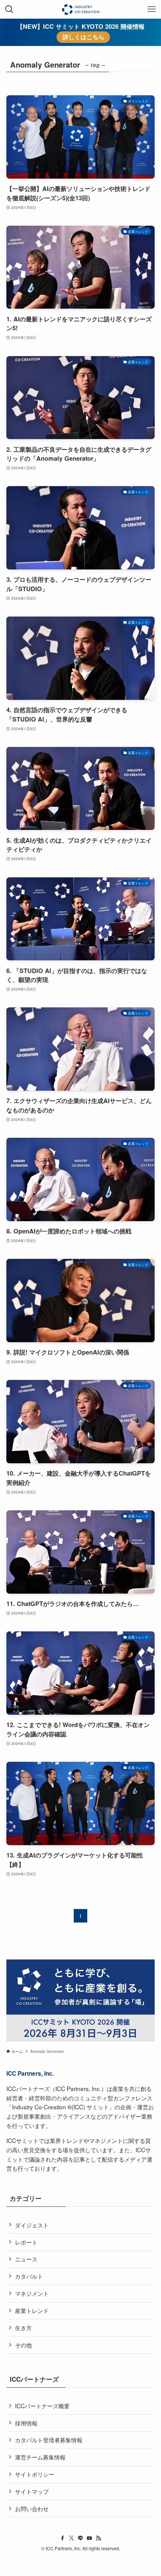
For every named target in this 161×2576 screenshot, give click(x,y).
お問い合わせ (32, 2508)
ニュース (26, 2259)
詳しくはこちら (83, 37)
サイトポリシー (35, 2474)
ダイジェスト (32, 2225)
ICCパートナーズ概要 (42, 2406)
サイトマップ (32, 2491)
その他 (23, 2345)
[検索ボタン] (9, 9)
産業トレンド (32, 2310)
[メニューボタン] (152, 9)
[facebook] (63, 2538)
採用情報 (26, 2423)
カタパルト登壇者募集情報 (49, 2440)
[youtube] (89, 2538)
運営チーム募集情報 (40, 2457)
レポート (26, 2242)
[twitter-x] (72, 2538)
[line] (80, 2538)
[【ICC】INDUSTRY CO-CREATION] (80, 9)
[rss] (98, 2538)
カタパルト (29, 2276)
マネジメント (32, 2293)
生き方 (23, 2328)
